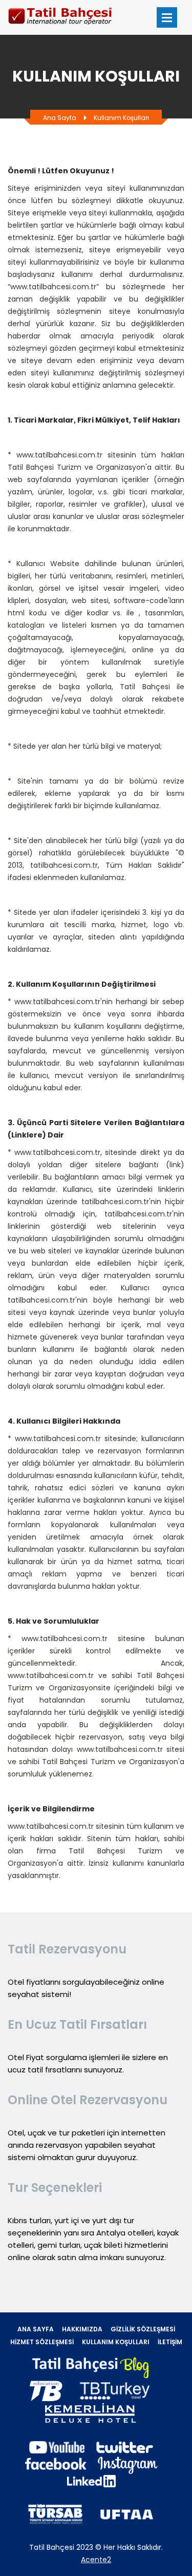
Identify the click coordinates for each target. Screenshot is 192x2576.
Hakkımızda (82, 2329)
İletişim (170, 2342)
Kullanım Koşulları (121, 118)
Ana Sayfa (60, 118)
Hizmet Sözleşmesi (42, 2342)
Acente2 (96, 2560)
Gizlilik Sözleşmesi (143, 2329)
